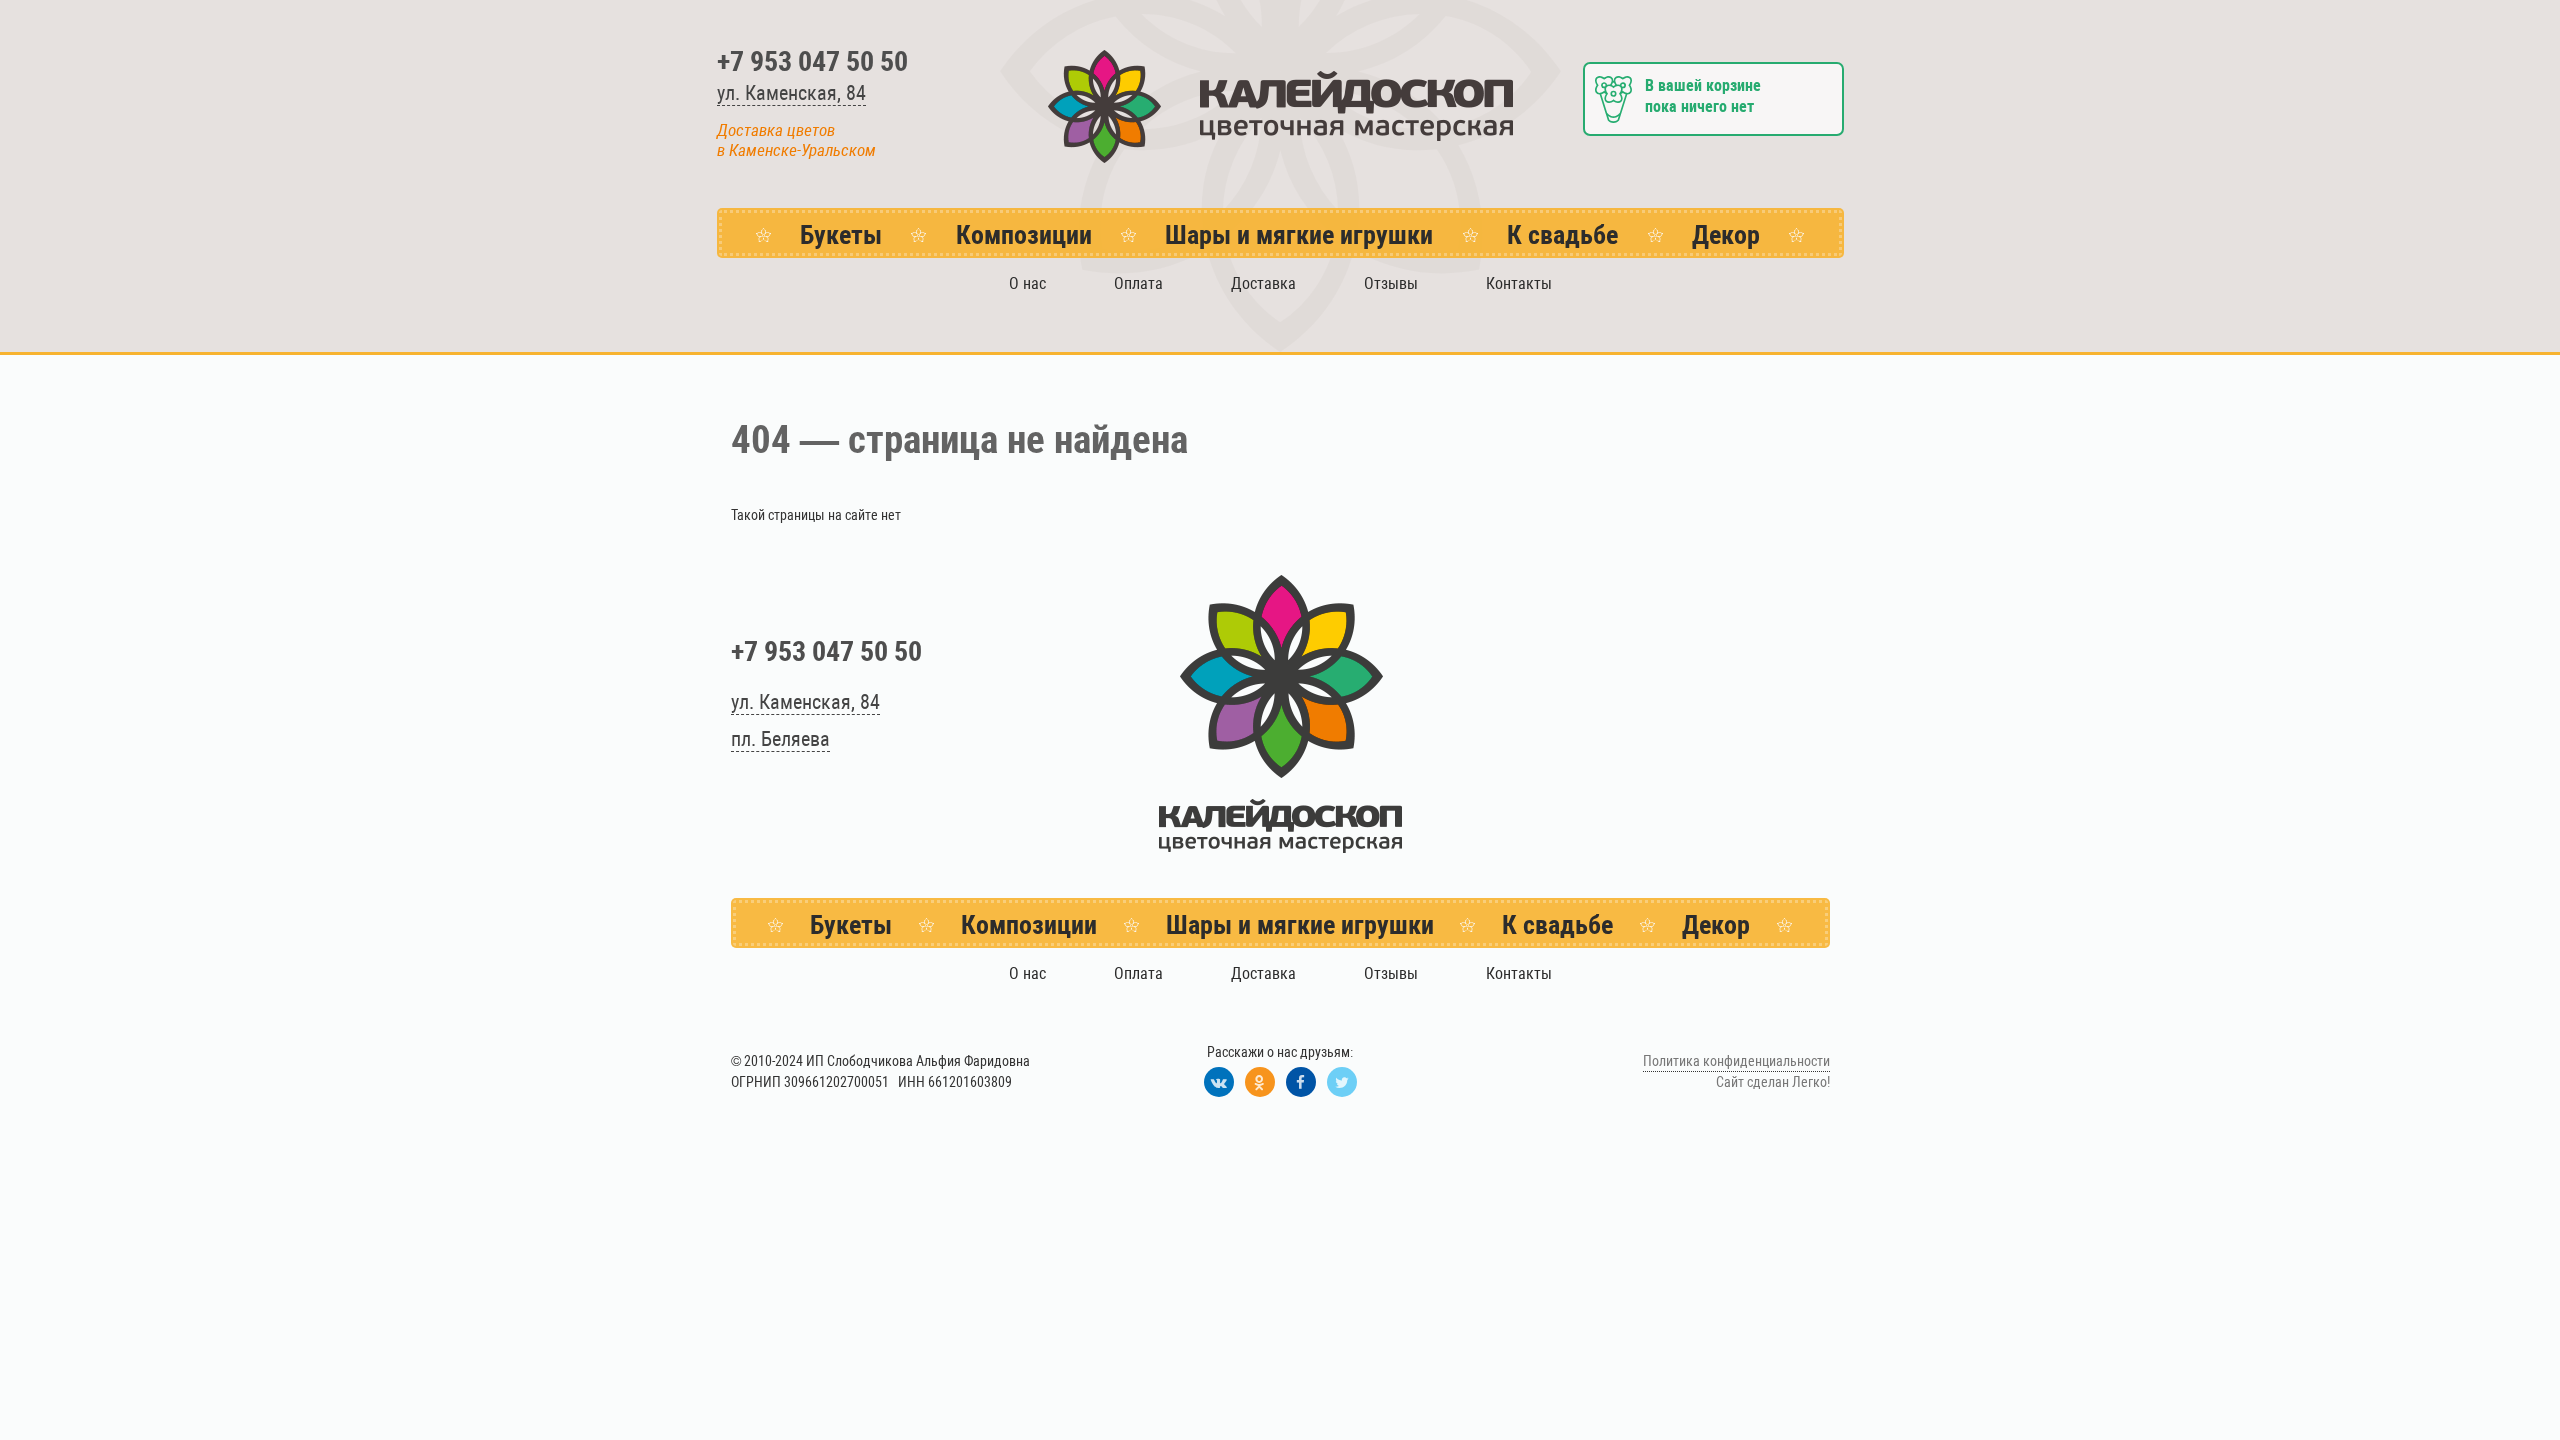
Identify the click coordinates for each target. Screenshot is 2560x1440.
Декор (1726, 235)
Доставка (1263, 283)
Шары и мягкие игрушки (1299, 235)
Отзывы (1391, 283)
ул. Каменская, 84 (791, 93)
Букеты (841, 235)
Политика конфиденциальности (1736, 1061)
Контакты (1519, 283)
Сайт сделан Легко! (1773, 1082)
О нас (1027, 283)
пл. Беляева (780, 739)
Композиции (1024, 235)
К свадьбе (1562, 235)
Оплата (1138, 283)
